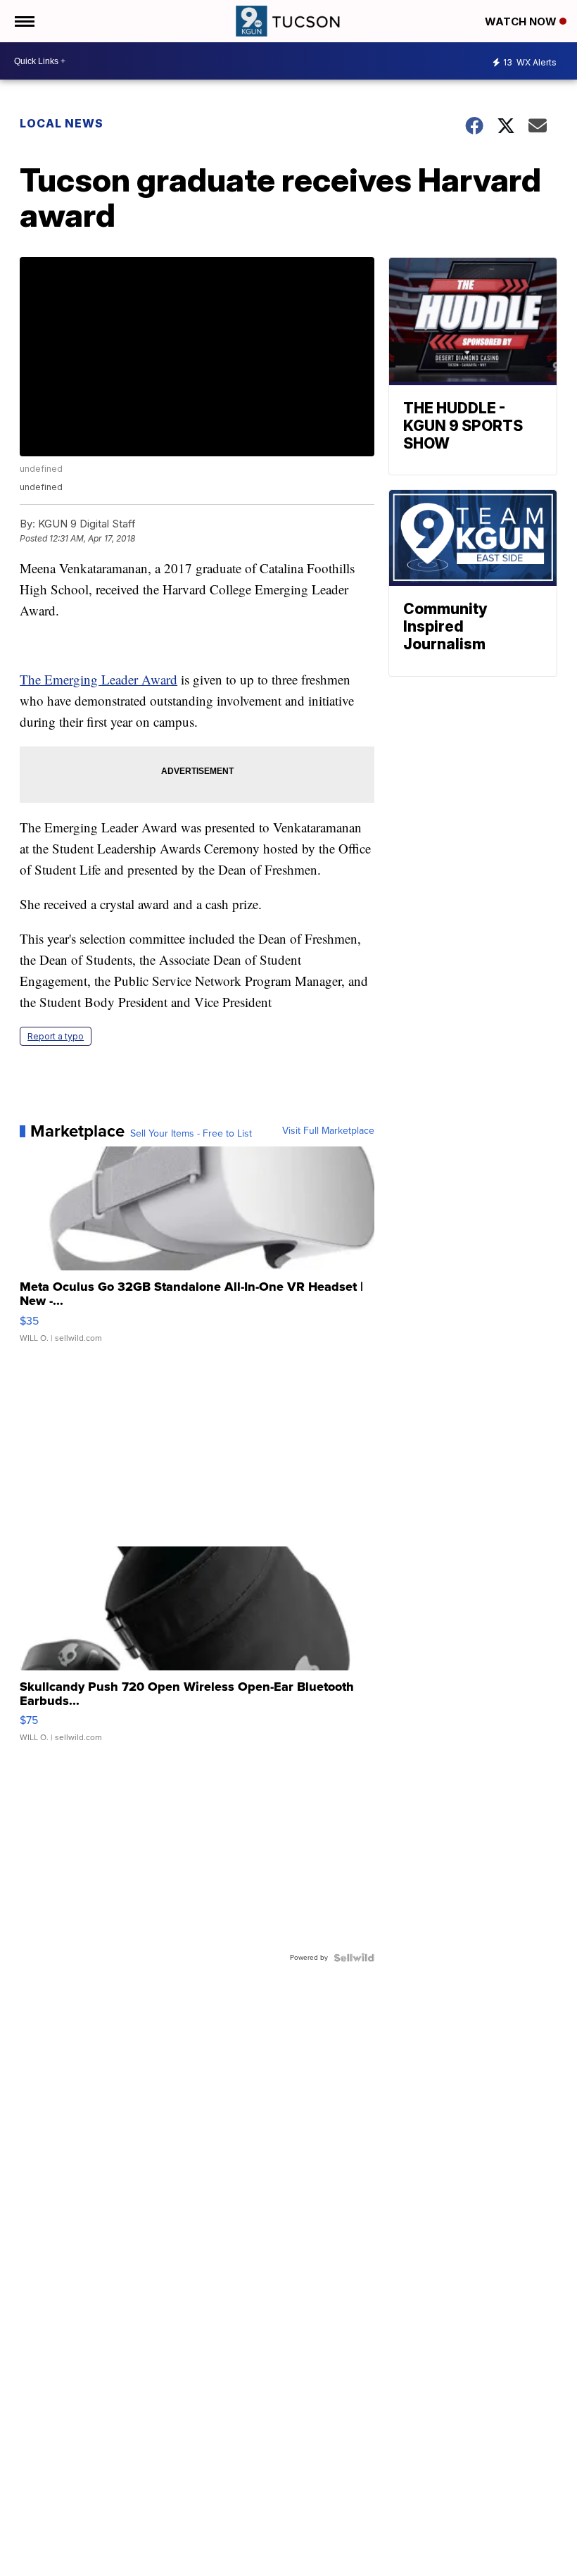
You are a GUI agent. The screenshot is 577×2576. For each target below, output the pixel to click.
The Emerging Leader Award (99, 679)
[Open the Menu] (24, 21)
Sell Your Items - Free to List (191, 1134)
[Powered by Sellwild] (354, 1958)
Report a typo (56, 1036)
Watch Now (522, 21)
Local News (62, 123)
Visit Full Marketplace (328, 1131)
